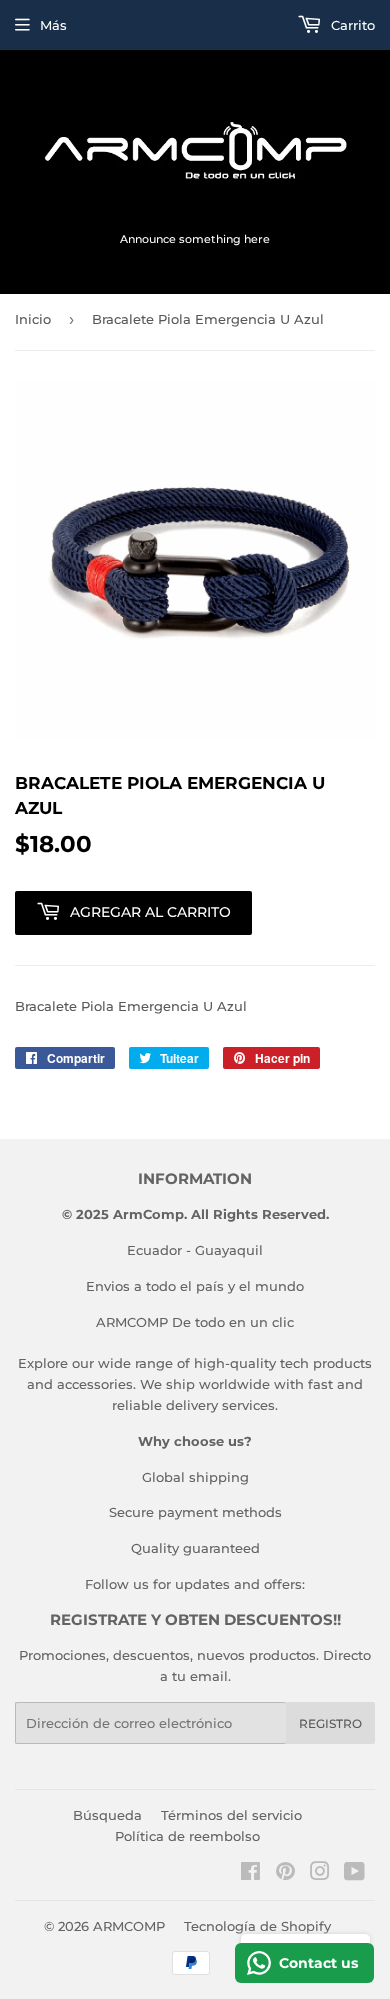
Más (53, 25)
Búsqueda (107, 1815)
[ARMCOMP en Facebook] (250, 1874)
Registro (330, 1723)
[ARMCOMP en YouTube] (354, 1874)
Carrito (351, 25)
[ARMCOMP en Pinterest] (285, 1874)
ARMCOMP (129, 1926)
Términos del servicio (231, 1815)
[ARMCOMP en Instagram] (320, 1874)
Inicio (33, 319)
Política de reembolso (187, 1836)
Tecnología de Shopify (257, 1926)
